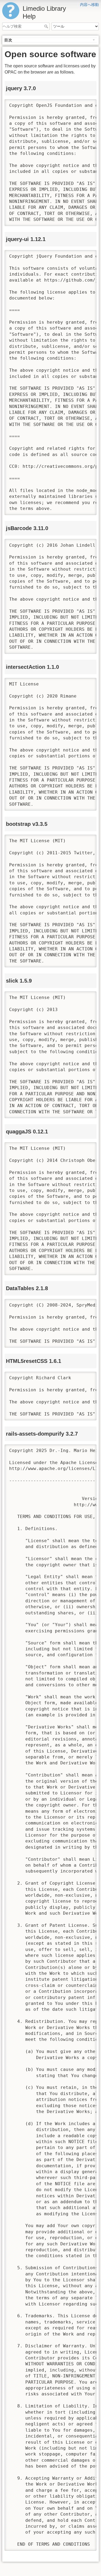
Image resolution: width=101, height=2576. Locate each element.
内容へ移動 (89, 5)
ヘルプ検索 (47, 26)
